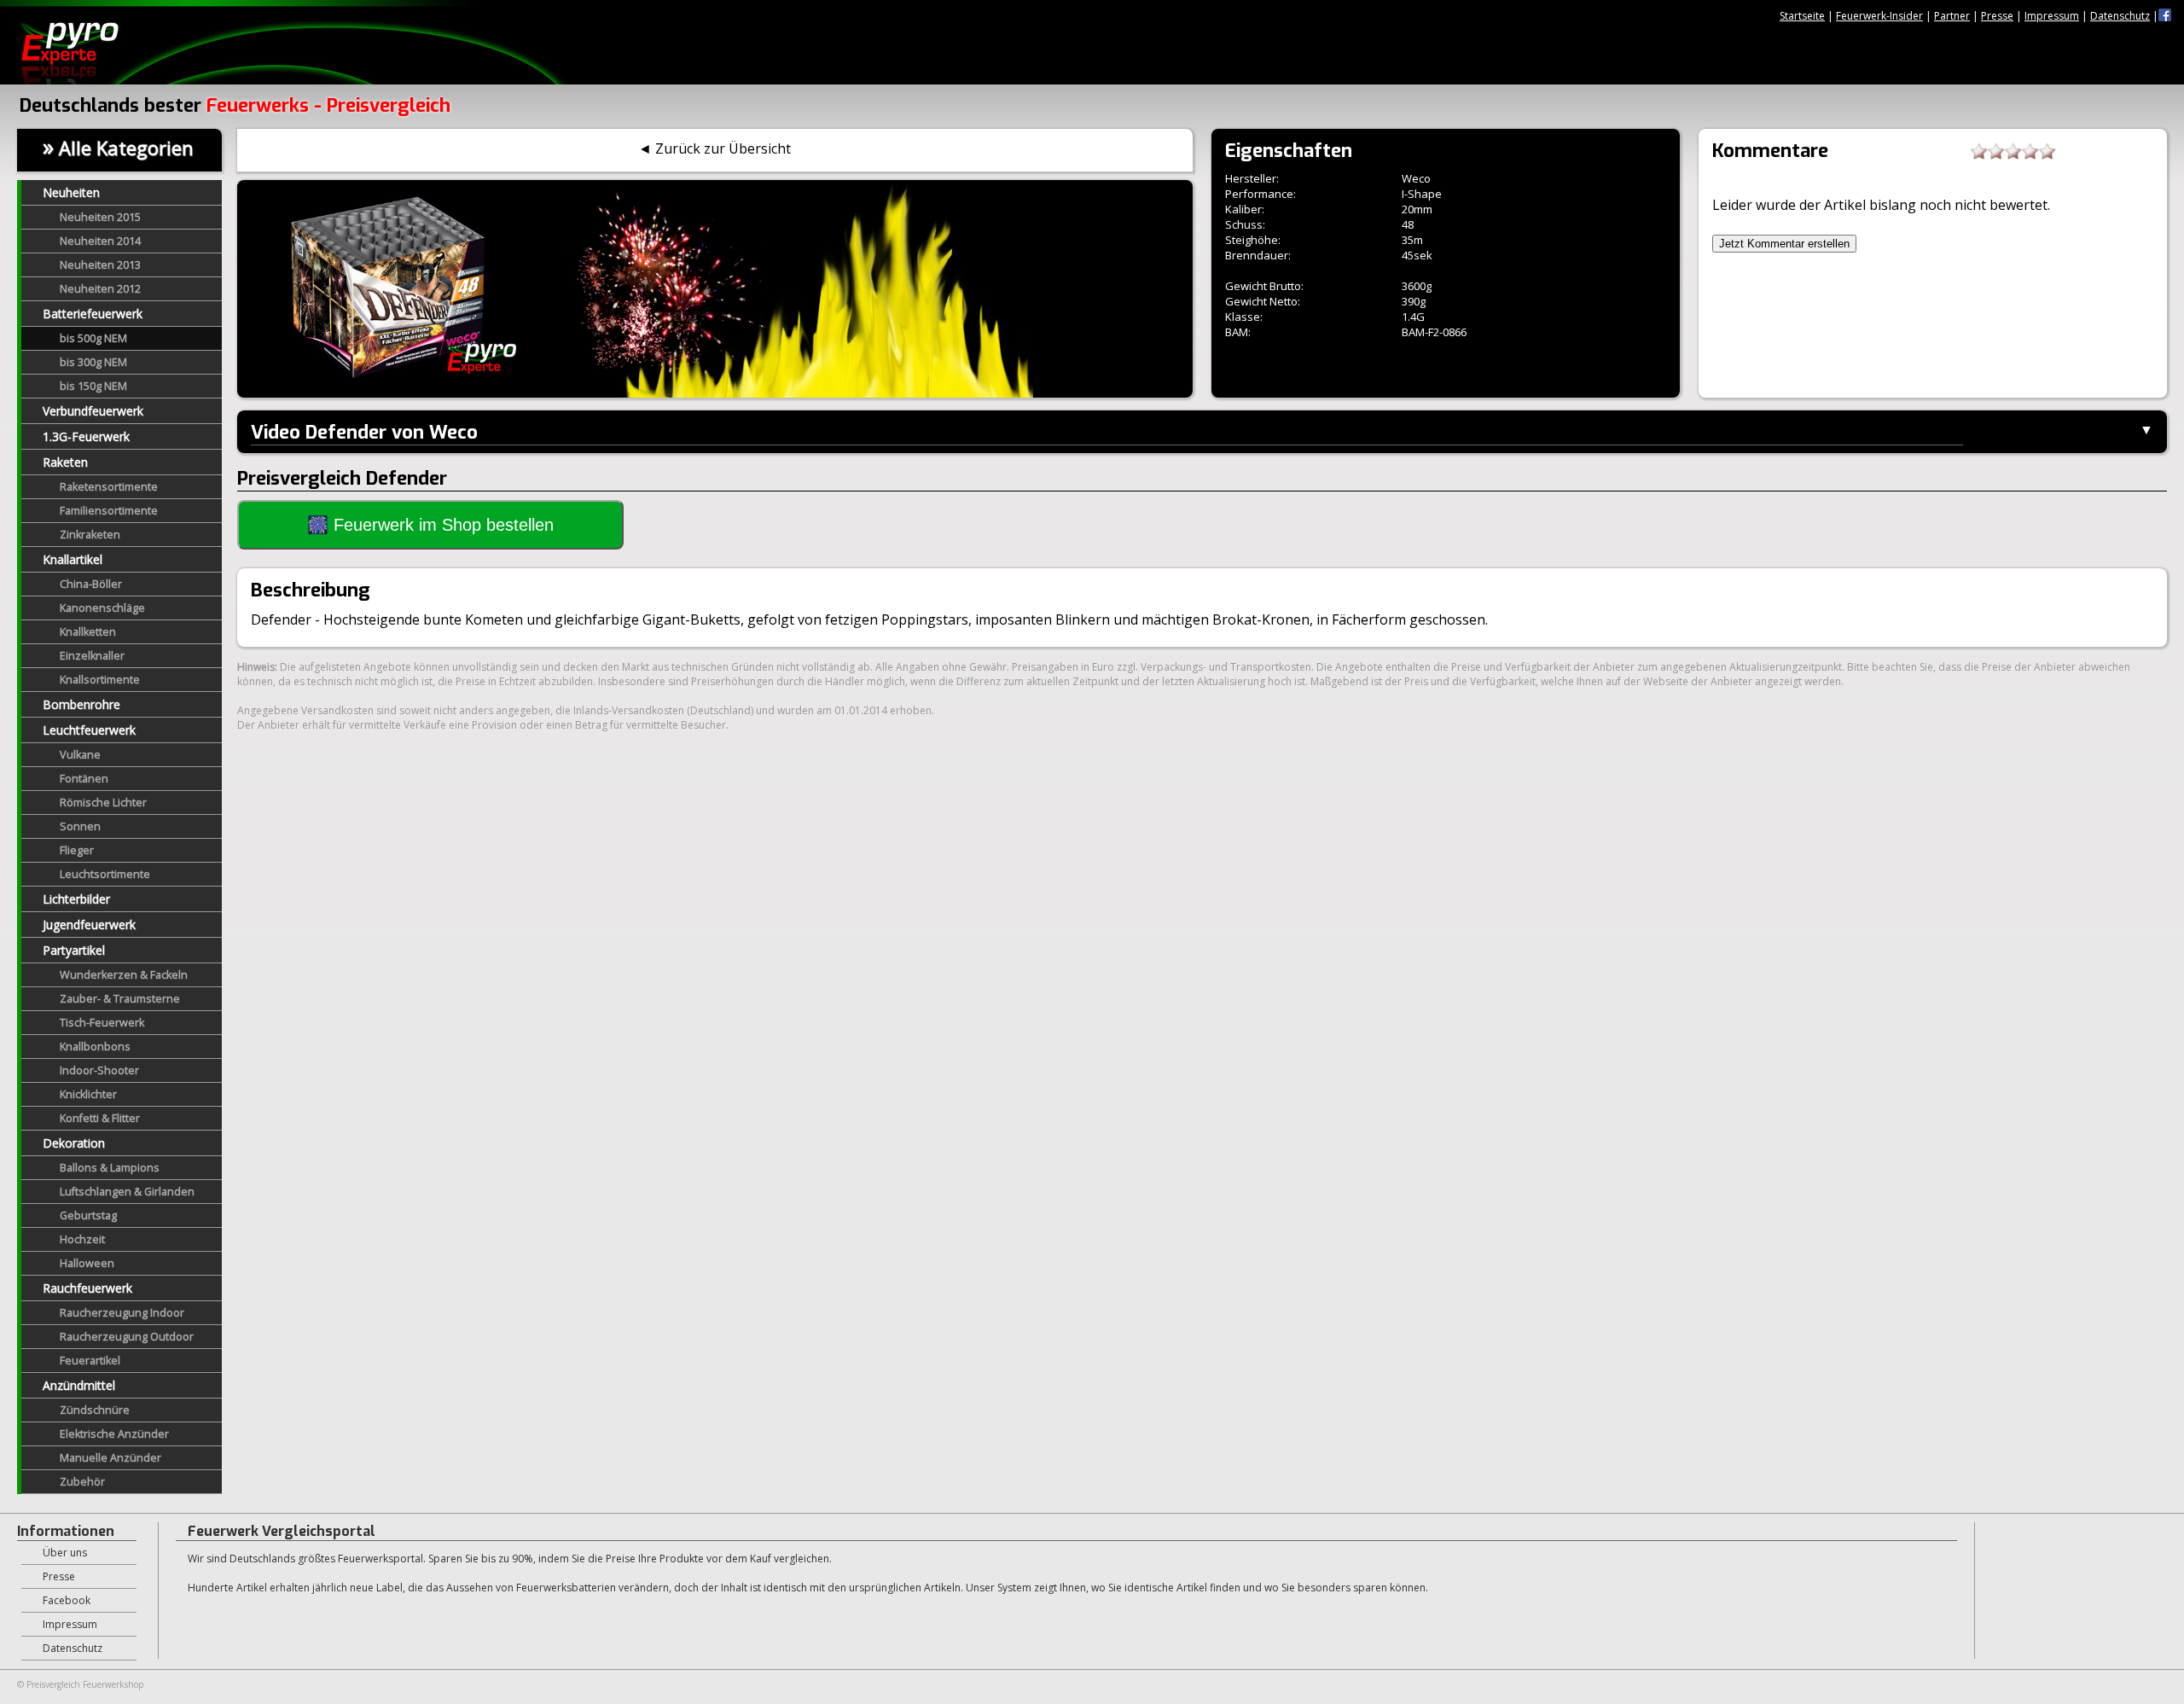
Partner (1952, 16)
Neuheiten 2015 (100, 217)
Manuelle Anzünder (110, 1458)
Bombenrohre (81, 704)
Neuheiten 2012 (100, 289)
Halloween (87, 1263)
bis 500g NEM (93, 338)
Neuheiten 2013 (100, 265)
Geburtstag (88, 1215)
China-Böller (91, 584)
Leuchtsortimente (105, 874)
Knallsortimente (100, 680)
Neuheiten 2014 (100, 241)
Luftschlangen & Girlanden (127, 1192)
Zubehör (82, 1482)
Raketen (65, 462)
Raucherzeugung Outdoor (127, 1337)
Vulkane (80, 755)
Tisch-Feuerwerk (102, 1023)
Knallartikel (73, 559)
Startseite (1802, 16)
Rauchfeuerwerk (87, 1288)
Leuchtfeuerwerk (89, 730)
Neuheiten (71, 192)
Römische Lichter (103, 803)
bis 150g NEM (93, 386)
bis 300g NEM (93, 362)
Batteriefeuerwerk (93, 314)
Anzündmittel (79, 1385)
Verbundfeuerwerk (93, 411)
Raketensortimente (109, 487)
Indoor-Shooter (99, 1070)
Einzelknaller (92, 656)
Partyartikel (74, 950)
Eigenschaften (1289, 151)
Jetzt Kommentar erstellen (1784, 244)
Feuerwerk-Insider (1879, 16)
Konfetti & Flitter (100, 1118)
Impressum (2052, 16)
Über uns (65, 1553)
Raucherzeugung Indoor (122, 1313)
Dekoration (74, 1143)
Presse (1997, 16)
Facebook (67, 1600)
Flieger (77, 850)
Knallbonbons (95, 1047)
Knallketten (88, 632)
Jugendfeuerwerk (89, 925)
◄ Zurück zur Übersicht (714, 148)
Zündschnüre (95, 1410)
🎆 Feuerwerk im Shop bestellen (430, 525)
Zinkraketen (90, 535)
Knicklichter (88, 1094)
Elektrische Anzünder (114, 1434)
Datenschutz (2120, 16)
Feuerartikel (90, 1361)
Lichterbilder (76, 899)
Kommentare (1770, 151)
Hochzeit (82, 1239)
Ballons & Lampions (110, 1168)
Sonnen (80, 826)
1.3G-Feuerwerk (86, 436)
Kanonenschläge (102, 608)
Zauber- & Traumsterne (120, 999)
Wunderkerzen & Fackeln (124, 975)
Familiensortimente (109, 511)
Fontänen (84, 779)
